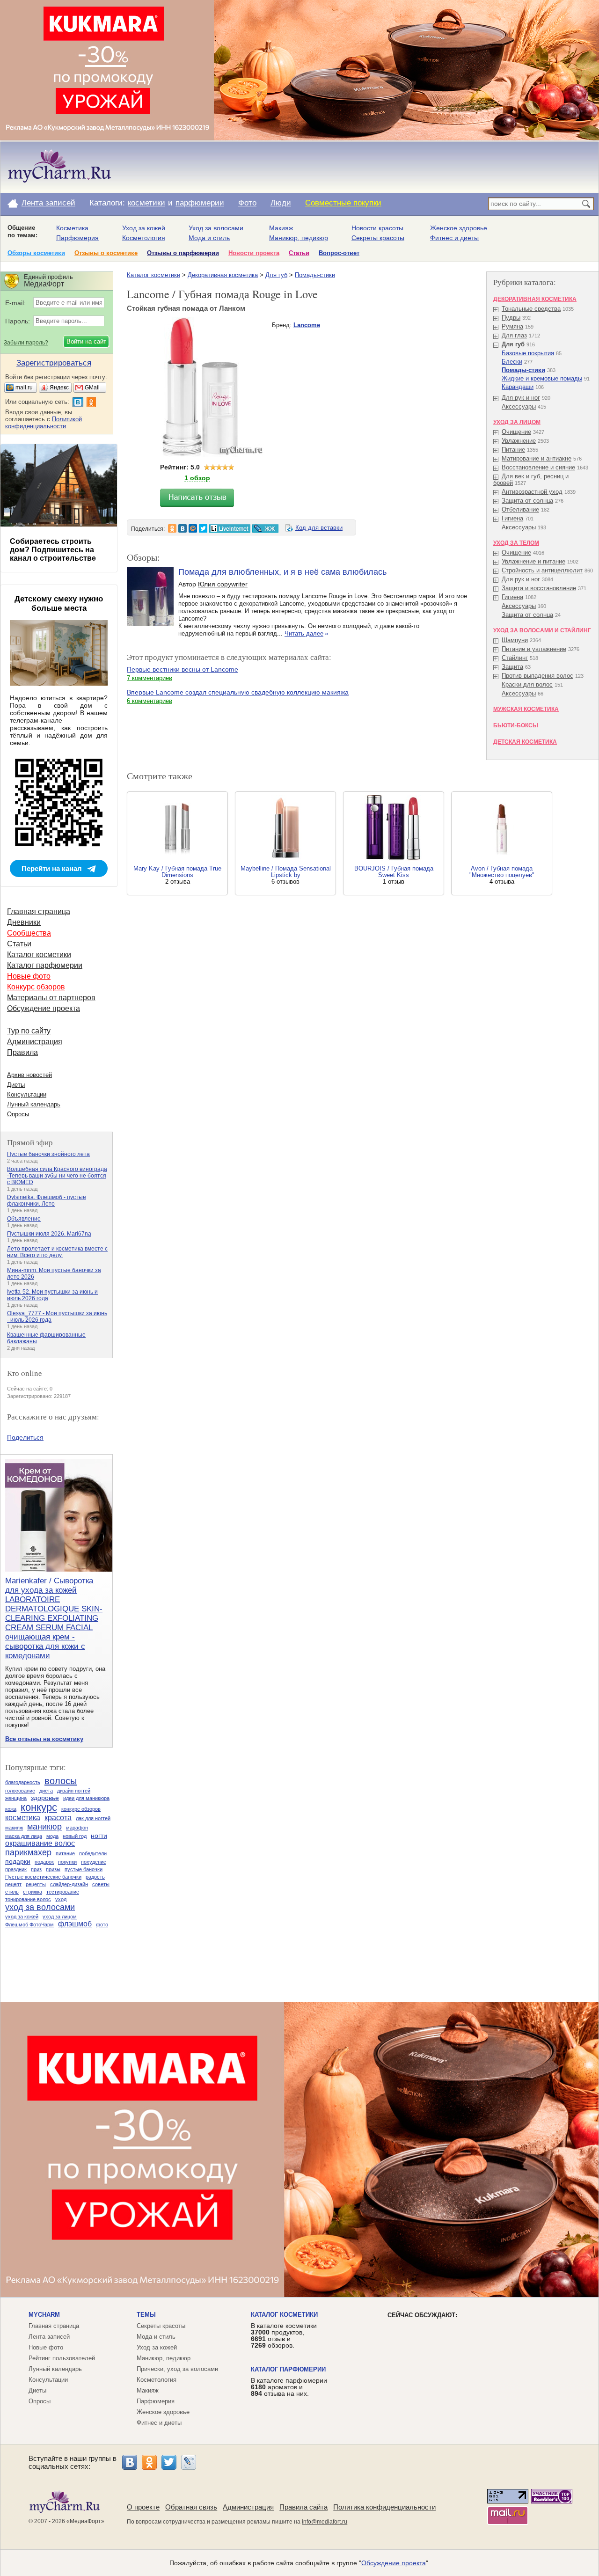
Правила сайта (303, 2507)
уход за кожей (22, 1917)
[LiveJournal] (189, 2462)
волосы (61, 1781)
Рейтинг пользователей (62, 2358)
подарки (18, 1861)
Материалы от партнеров (51, 998)
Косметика (72, 228)
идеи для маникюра (86, 1798)
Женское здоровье (459, 228)
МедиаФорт (85, 2521)
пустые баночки (84, 1869)
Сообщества (29, 933)
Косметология (144, 238)
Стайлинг (515, 658)
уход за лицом (60, 1917)
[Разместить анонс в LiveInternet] (229, 528)
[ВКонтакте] (130, 2462)
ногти (99, 1836)
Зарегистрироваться (54, 363)
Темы (146, 2315)
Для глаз (514, 335)
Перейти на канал (52, 868)
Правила (22, 1052)
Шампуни (515, 640)
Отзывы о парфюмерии (183, 253)
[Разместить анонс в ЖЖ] (265, 528)
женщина (16, 1798)
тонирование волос (28, 1899)
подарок (44, 1862)
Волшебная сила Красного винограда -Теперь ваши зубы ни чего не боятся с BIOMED (57, 1176)
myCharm (44, 2315)
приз (36, 1869)
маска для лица (24, 1836)
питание (65, 1853)
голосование (20, 1791)
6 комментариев (150, 701)
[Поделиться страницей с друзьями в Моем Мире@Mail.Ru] (193, 528)
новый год (75, 1836)
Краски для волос (527, 684)
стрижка (33, 1892)
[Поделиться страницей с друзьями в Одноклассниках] (172, 528)
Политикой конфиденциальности (44, 423)
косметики (146, 203)
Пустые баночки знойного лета (48, 1154)
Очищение (516, 432)
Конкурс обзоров (36, 987)
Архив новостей (29, 1075)
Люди (281, 203)
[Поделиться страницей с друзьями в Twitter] (203, 528)
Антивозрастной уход (532, 492)
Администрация (35, 1042)
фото (102, 1925)
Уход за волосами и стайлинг (542, 630)
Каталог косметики (153, 275)
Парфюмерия (77, 238)
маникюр (44, 1827)
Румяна (512, 326)
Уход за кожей (144, 228)
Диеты (16, 1085)
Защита (512, 667)
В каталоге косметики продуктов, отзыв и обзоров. (284, 2335)
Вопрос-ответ (339, 253)
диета (46, 1791)
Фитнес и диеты (454, 238)
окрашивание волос (40, 1843)
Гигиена (512, 518)
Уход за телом (516, 543)
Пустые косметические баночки (43, 1877)
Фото (247, 203)
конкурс (39, 1807)
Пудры (511, 318)
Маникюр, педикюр (299, 238)
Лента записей (48, 203)
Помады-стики (315, 275)
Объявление (24, 1219)
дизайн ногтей (74, 1791)
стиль (12, 1892)
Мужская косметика (526, 709)
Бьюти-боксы (516, 725)
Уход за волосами (216, 228)
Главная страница (39, 911)
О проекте (143, 2507)
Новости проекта (254, 253)
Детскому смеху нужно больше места (59, 604)
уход (61, 1899)
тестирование (63, 1892)
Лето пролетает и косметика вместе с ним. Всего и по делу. (57, 1252)
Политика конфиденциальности (384, 2507)
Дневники (24, 922)
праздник (16, 1869)
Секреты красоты (378, 238)
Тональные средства (531, 309)
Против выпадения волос (537, 676)
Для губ (276, 275)
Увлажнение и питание (533, 561)
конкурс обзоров (81, 1809)
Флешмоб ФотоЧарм (29, 1925)
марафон (77, 1828)
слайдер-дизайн (69, 1884)
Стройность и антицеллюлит (542, 570)
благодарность (23, 1782)
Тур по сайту (29, 1031)
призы (53, 1869)
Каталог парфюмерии (45, 965)
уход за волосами (40, 1907)
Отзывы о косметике (106, 253)
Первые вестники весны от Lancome (183, 669)
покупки (67, 1862)
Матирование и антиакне (537, 458)
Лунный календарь (34, 1104)
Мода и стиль (209, 238)
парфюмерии (200, 203)
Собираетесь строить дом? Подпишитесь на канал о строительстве (53, 550)
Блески (512, 362)
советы (101, 1884)
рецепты (36, 1884)
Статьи (299, 253)
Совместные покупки (343, 203)
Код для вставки (319, 528)
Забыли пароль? (26, 343)
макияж (14, 1828)
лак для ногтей (93, 1818)
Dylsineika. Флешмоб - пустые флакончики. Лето (47, 1200)
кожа (11, 1809)
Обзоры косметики (36, 253)
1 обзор (197, 478)
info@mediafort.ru (325, 2522)
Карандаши (518, 387)
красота (58, 1818)
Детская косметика (525, 742)
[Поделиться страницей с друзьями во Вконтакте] (183, 528)
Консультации (27, 1094)
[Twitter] (169, 2462)
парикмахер (28, 1852)
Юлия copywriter (223, 584)
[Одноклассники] (149, 2462)
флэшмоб (75, 1924)
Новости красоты (377, 228)
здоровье (45, 1798)
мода (52, 1836)
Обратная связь (191, 2507)
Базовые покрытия (528, 353)
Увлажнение (519, 441)
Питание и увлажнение (534, 649)
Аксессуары (519, 406)
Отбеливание (520, 509)
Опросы (18, 1114)
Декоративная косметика (223, 275)
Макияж (281, 228)
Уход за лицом (517, 422)
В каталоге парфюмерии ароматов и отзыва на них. (289, 2387)
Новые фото (29, 976)
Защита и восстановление (539, 588)
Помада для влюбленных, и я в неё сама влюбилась (282, 572)
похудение (94, 1862)
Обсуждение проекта (44, 1008)
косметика (23, 1818)
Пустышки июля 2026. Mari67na (49, 1234)
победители (93, 1853)
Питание (513, 450)
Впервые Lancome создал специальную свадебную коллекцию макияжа (238, 692)
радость (95, 1877)
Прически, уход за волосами (177, 2369)
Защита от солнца (527, 501)
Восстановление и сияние (538, 467)
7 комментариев (150, 678)
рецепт (13, 1884)
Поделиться (25, 1437)
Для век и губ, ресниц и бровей (531, 479)
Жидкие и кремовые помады (542, 378)
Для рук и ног (521, 398)
